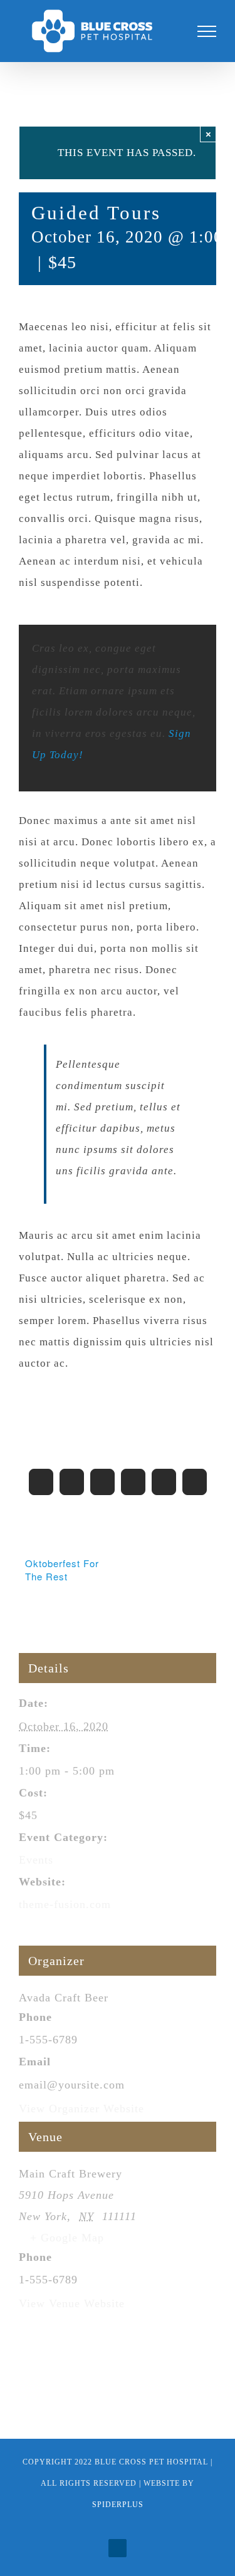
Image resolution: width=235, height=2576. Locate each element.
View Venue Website (72, 2309)
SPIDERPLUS (118, 2505)
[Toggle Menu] (207, 34)
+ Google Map (67, 2243)
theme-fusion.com (65, 1910)
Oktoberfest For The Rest (62, 1575)
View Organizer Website (81, 2114)
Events (36, 1865)
